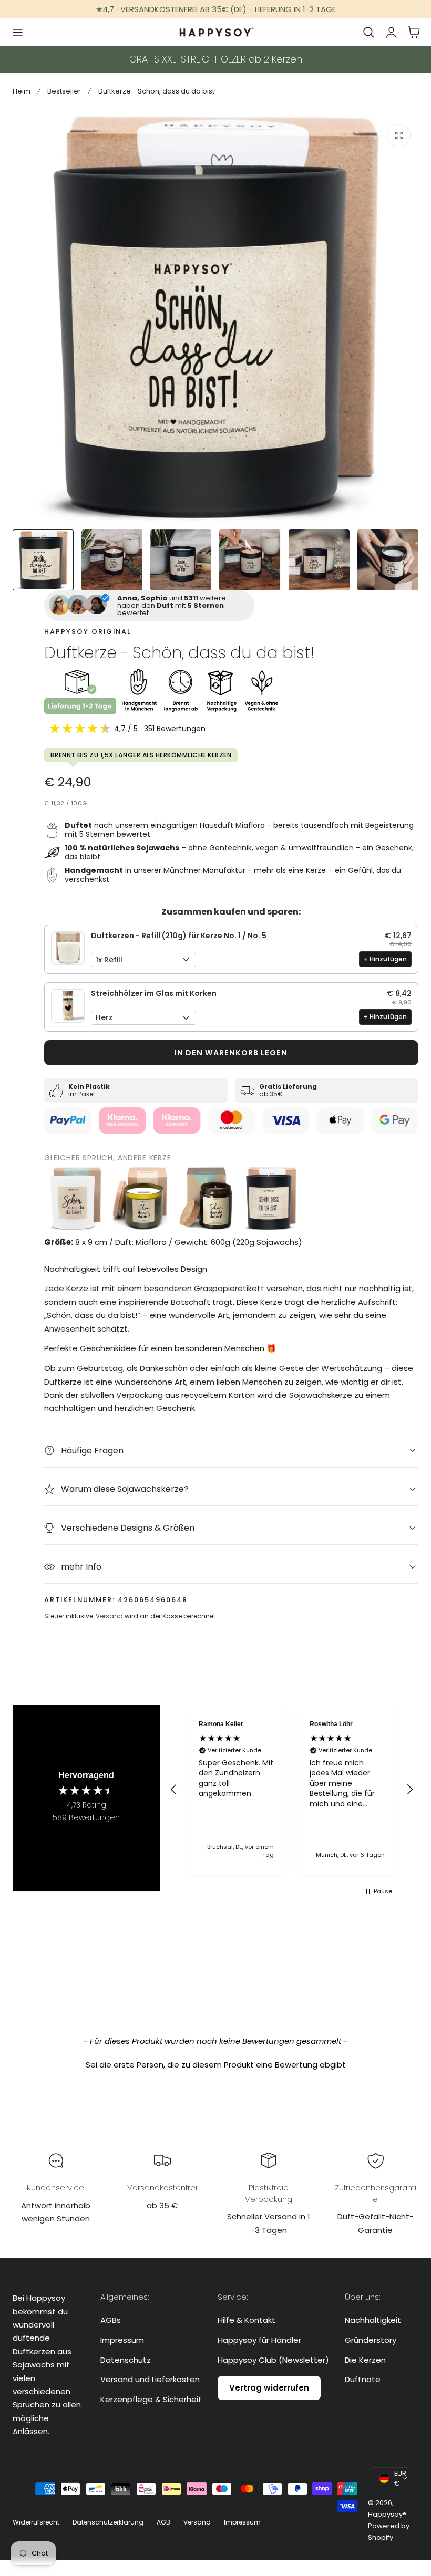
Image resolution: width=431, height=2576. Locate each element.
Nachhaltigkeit (373, 2320)
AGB (163, 2522)
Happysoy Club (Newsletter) (273, 2359)
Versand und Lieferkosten (150, 2379)
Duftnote (363, 2379)
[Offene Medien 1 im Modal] (399, 136)
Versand (109, 1616)
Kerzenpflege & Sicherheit (151, 2399)
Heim (22, 91)
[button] (17, 32)
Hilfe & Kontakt (247, 2320)
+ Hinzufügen (385, 959)
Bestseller (64, 91)
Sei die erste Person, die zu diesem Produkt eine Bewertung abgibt (216, 2065)
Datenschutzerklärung (108, 2522)
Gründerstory (371, 2340)
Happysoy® (387, 2514)
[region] (292, 1789)
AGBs (111, 2320)
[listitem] (76, 1199)
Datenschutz (126, 2359)
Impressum (122, 2340)
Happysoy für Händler (259, 2340)
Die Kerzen (365, 2359)
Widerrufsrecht (36, 2522)
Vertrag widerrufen (269, 2388)
